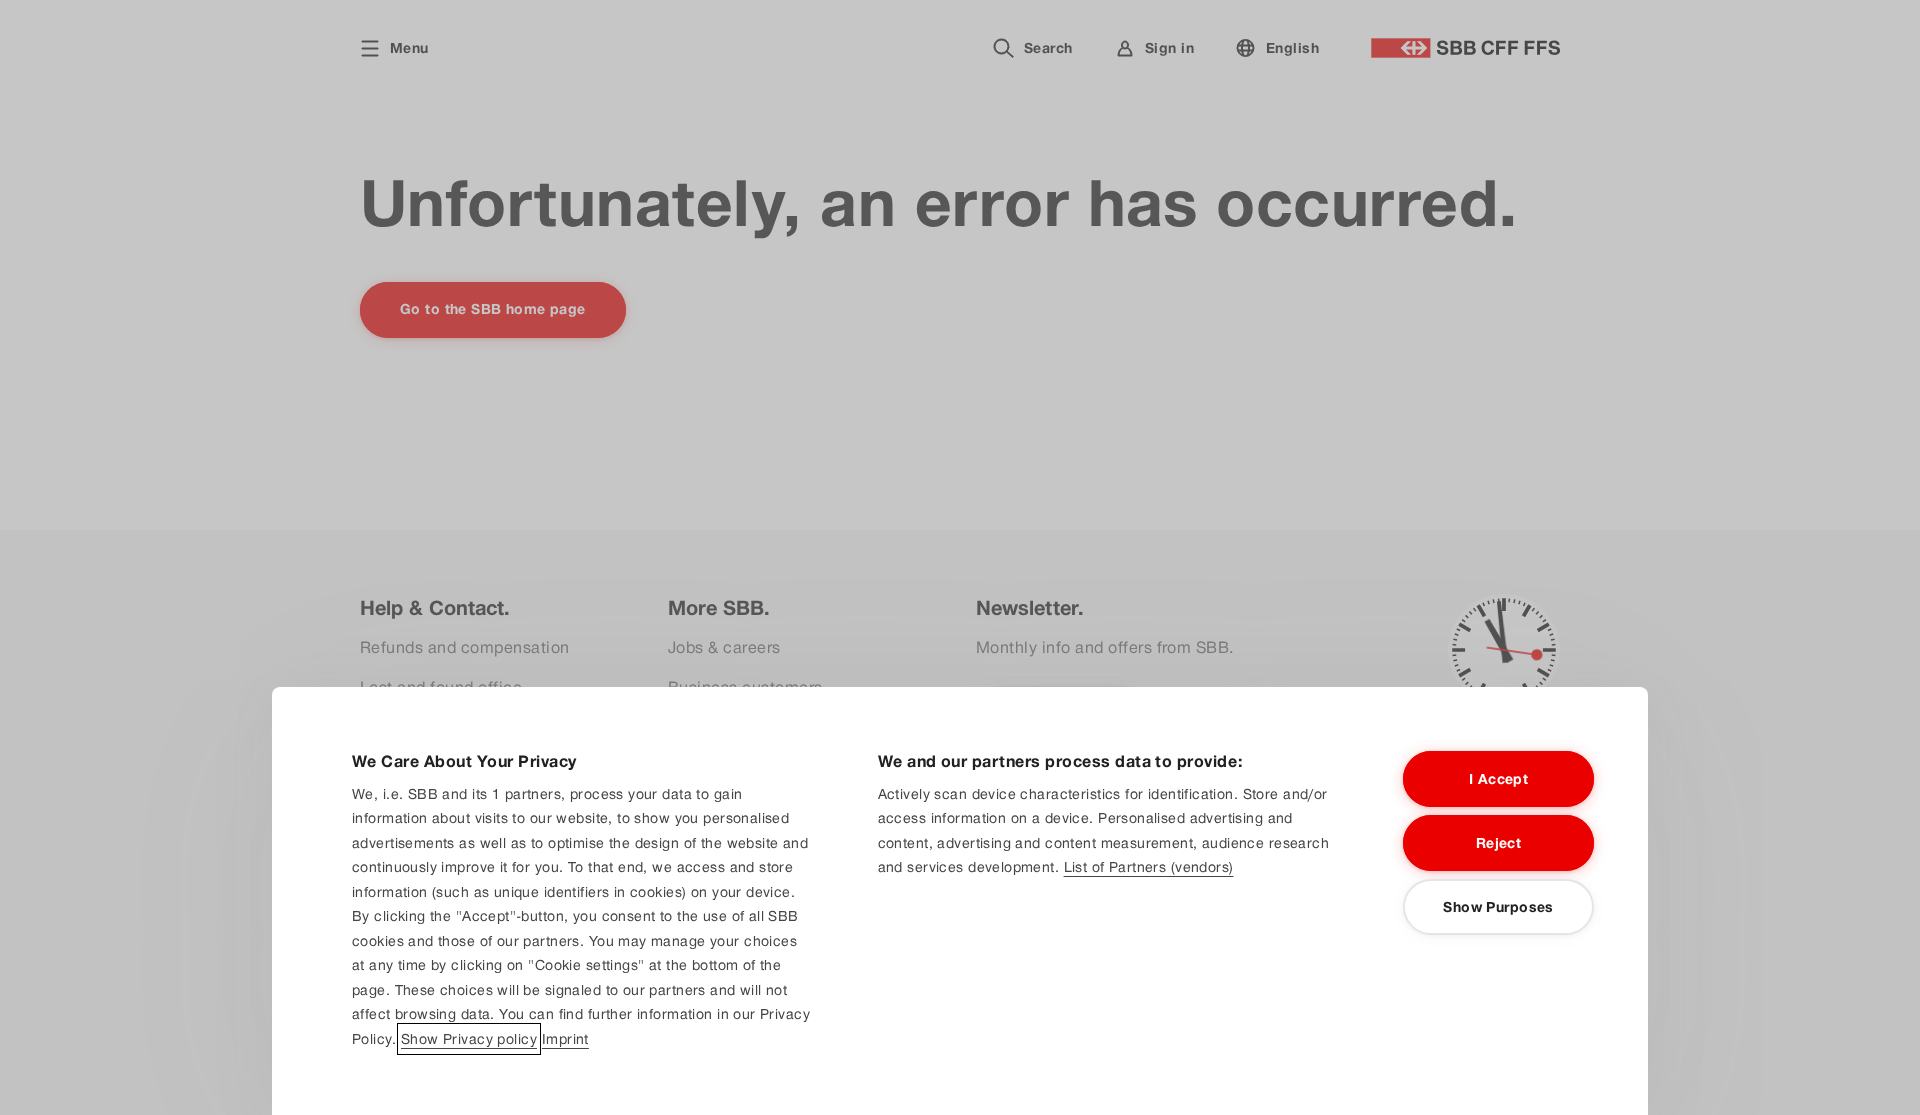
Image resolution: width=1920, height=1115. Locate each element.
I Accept (1498, 779)
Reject (1499, 843)
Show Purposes (1498, 907)
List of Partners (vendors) (1149, 867)
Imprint (565, 1039)
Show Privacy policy (469, 1039)
